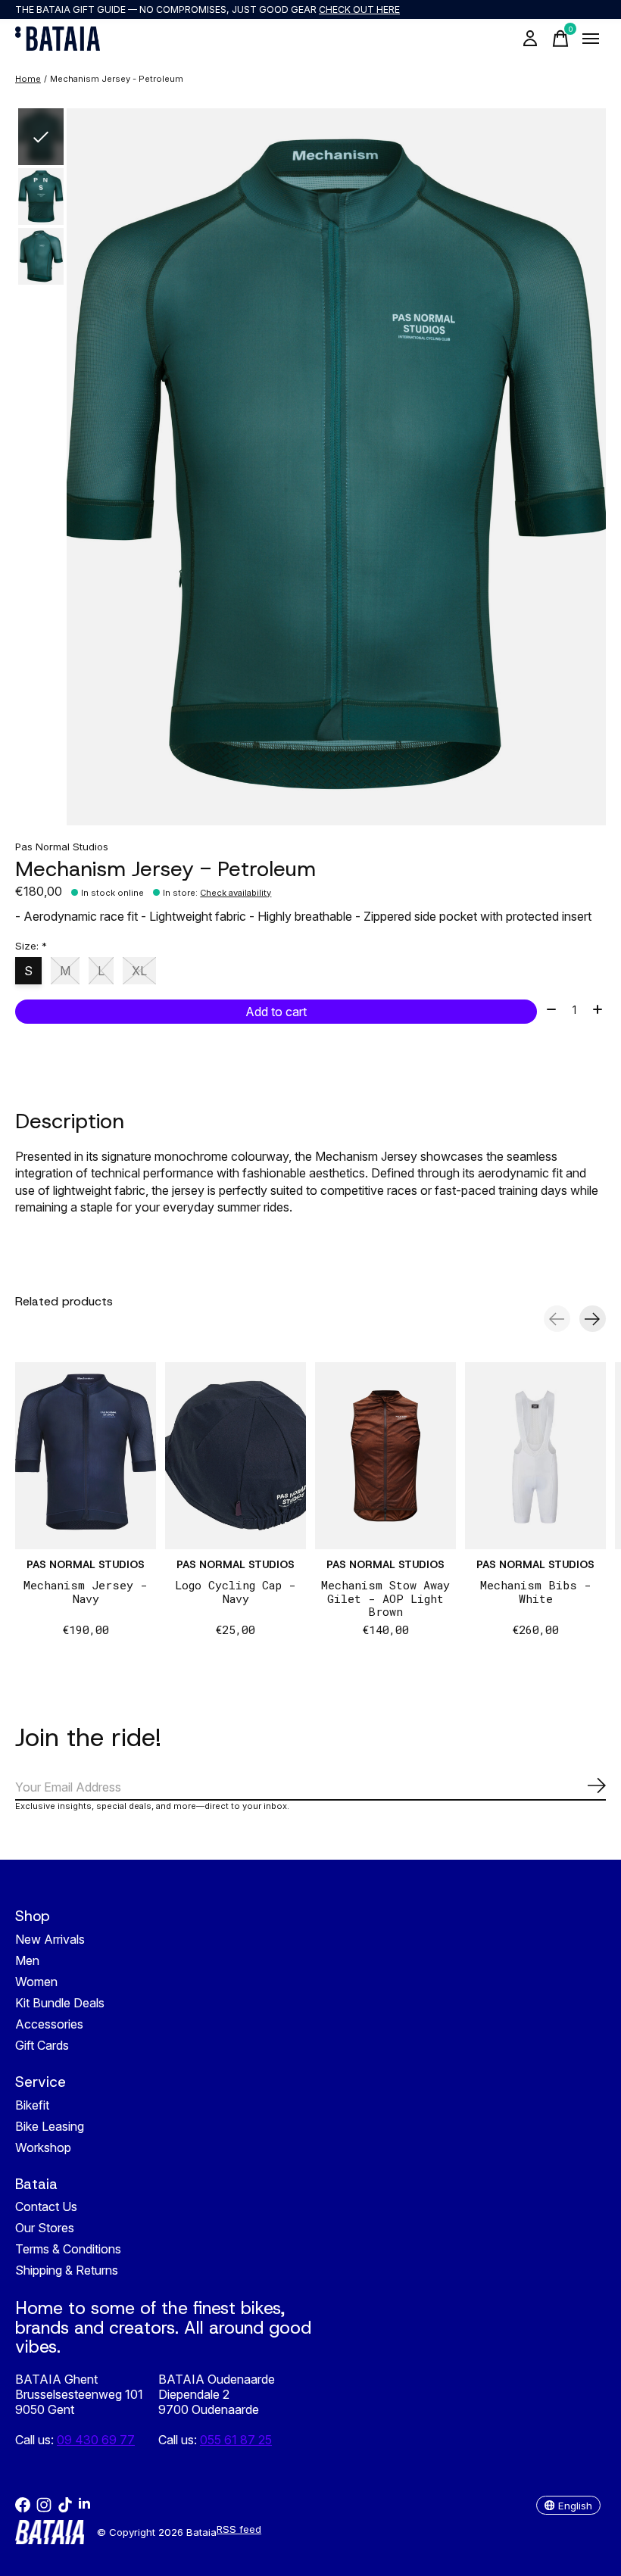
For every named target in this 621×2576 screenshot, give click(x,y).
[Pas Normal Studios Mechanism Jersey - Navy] (86, 1456)
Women (36, 1982)
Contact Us (46, 2206)
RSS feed (239, 2529)
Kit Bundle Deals (60, 2003)
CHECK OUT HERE (359, 9)
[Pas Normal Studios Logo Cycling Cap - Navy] (236, 1456)
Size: (31, 946)
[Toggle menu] (591, 39)
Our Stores (45, 2228)
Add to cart (276, 1012)
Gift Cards (42, 2045)
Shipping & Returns (67, 2270)
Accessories (49, 2024)
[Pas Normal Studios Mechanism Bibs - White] (535, 1456)
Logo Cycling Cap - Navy (236, 1592)
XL (139, 971)
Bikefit (32, 2105)
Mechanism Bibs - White (536, 1592)
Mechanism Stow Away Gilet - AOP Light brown (385, 1598)
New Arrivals (50, 1939)
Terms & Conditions (68, 2249)
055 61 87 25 (236, 2440)
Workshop (43, 2147)
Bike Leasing (50, 2126)
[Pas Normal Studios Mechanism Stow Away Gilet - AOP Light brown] (385, 1456)
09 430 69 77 (96, 2440)
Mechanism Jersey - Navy (86, 1592)
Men (27, 1960)
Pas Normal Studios (62, 847)
